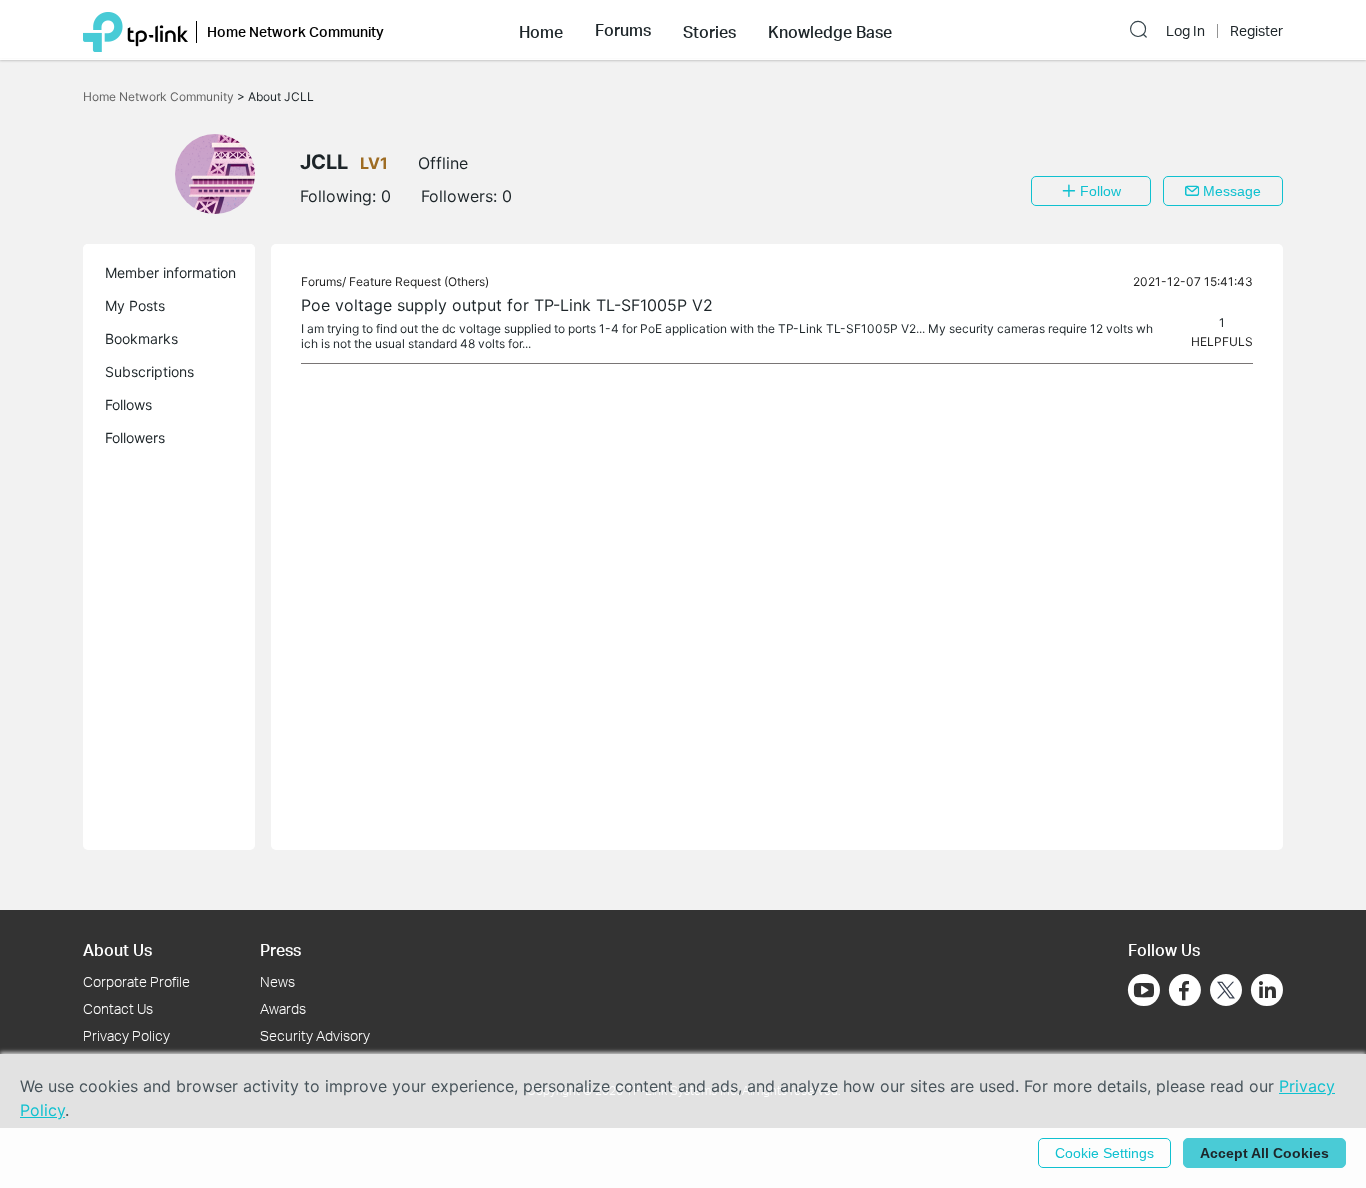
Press (280, 949)
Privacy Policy (126, 1035)
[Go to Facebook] (1185, 990)
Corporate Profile (136, 981)
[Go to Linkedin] (1267, 990)
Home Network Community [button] (295, 31)
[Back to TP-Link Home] (135, 30)
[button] (541, 30)
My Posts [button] (135, 305)
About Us (117, 949)
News (277, 981)
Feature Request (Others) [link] (419, 281)
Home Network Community (160, 96)
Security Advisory (315, 1035)
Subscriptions (149, 371)
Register (1256, 31)
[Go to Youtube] (1144, 990)
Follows (128, 404)
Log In (1185, 31)
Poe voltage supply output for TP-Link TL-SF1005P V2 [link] (507, 305)
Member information (170, 272)
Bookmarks (141, 338)
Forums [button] (623, 30)
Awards (283, 1008)
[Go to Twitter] (1226, 992)
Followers (135, 437)
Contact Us (118, 1008)
